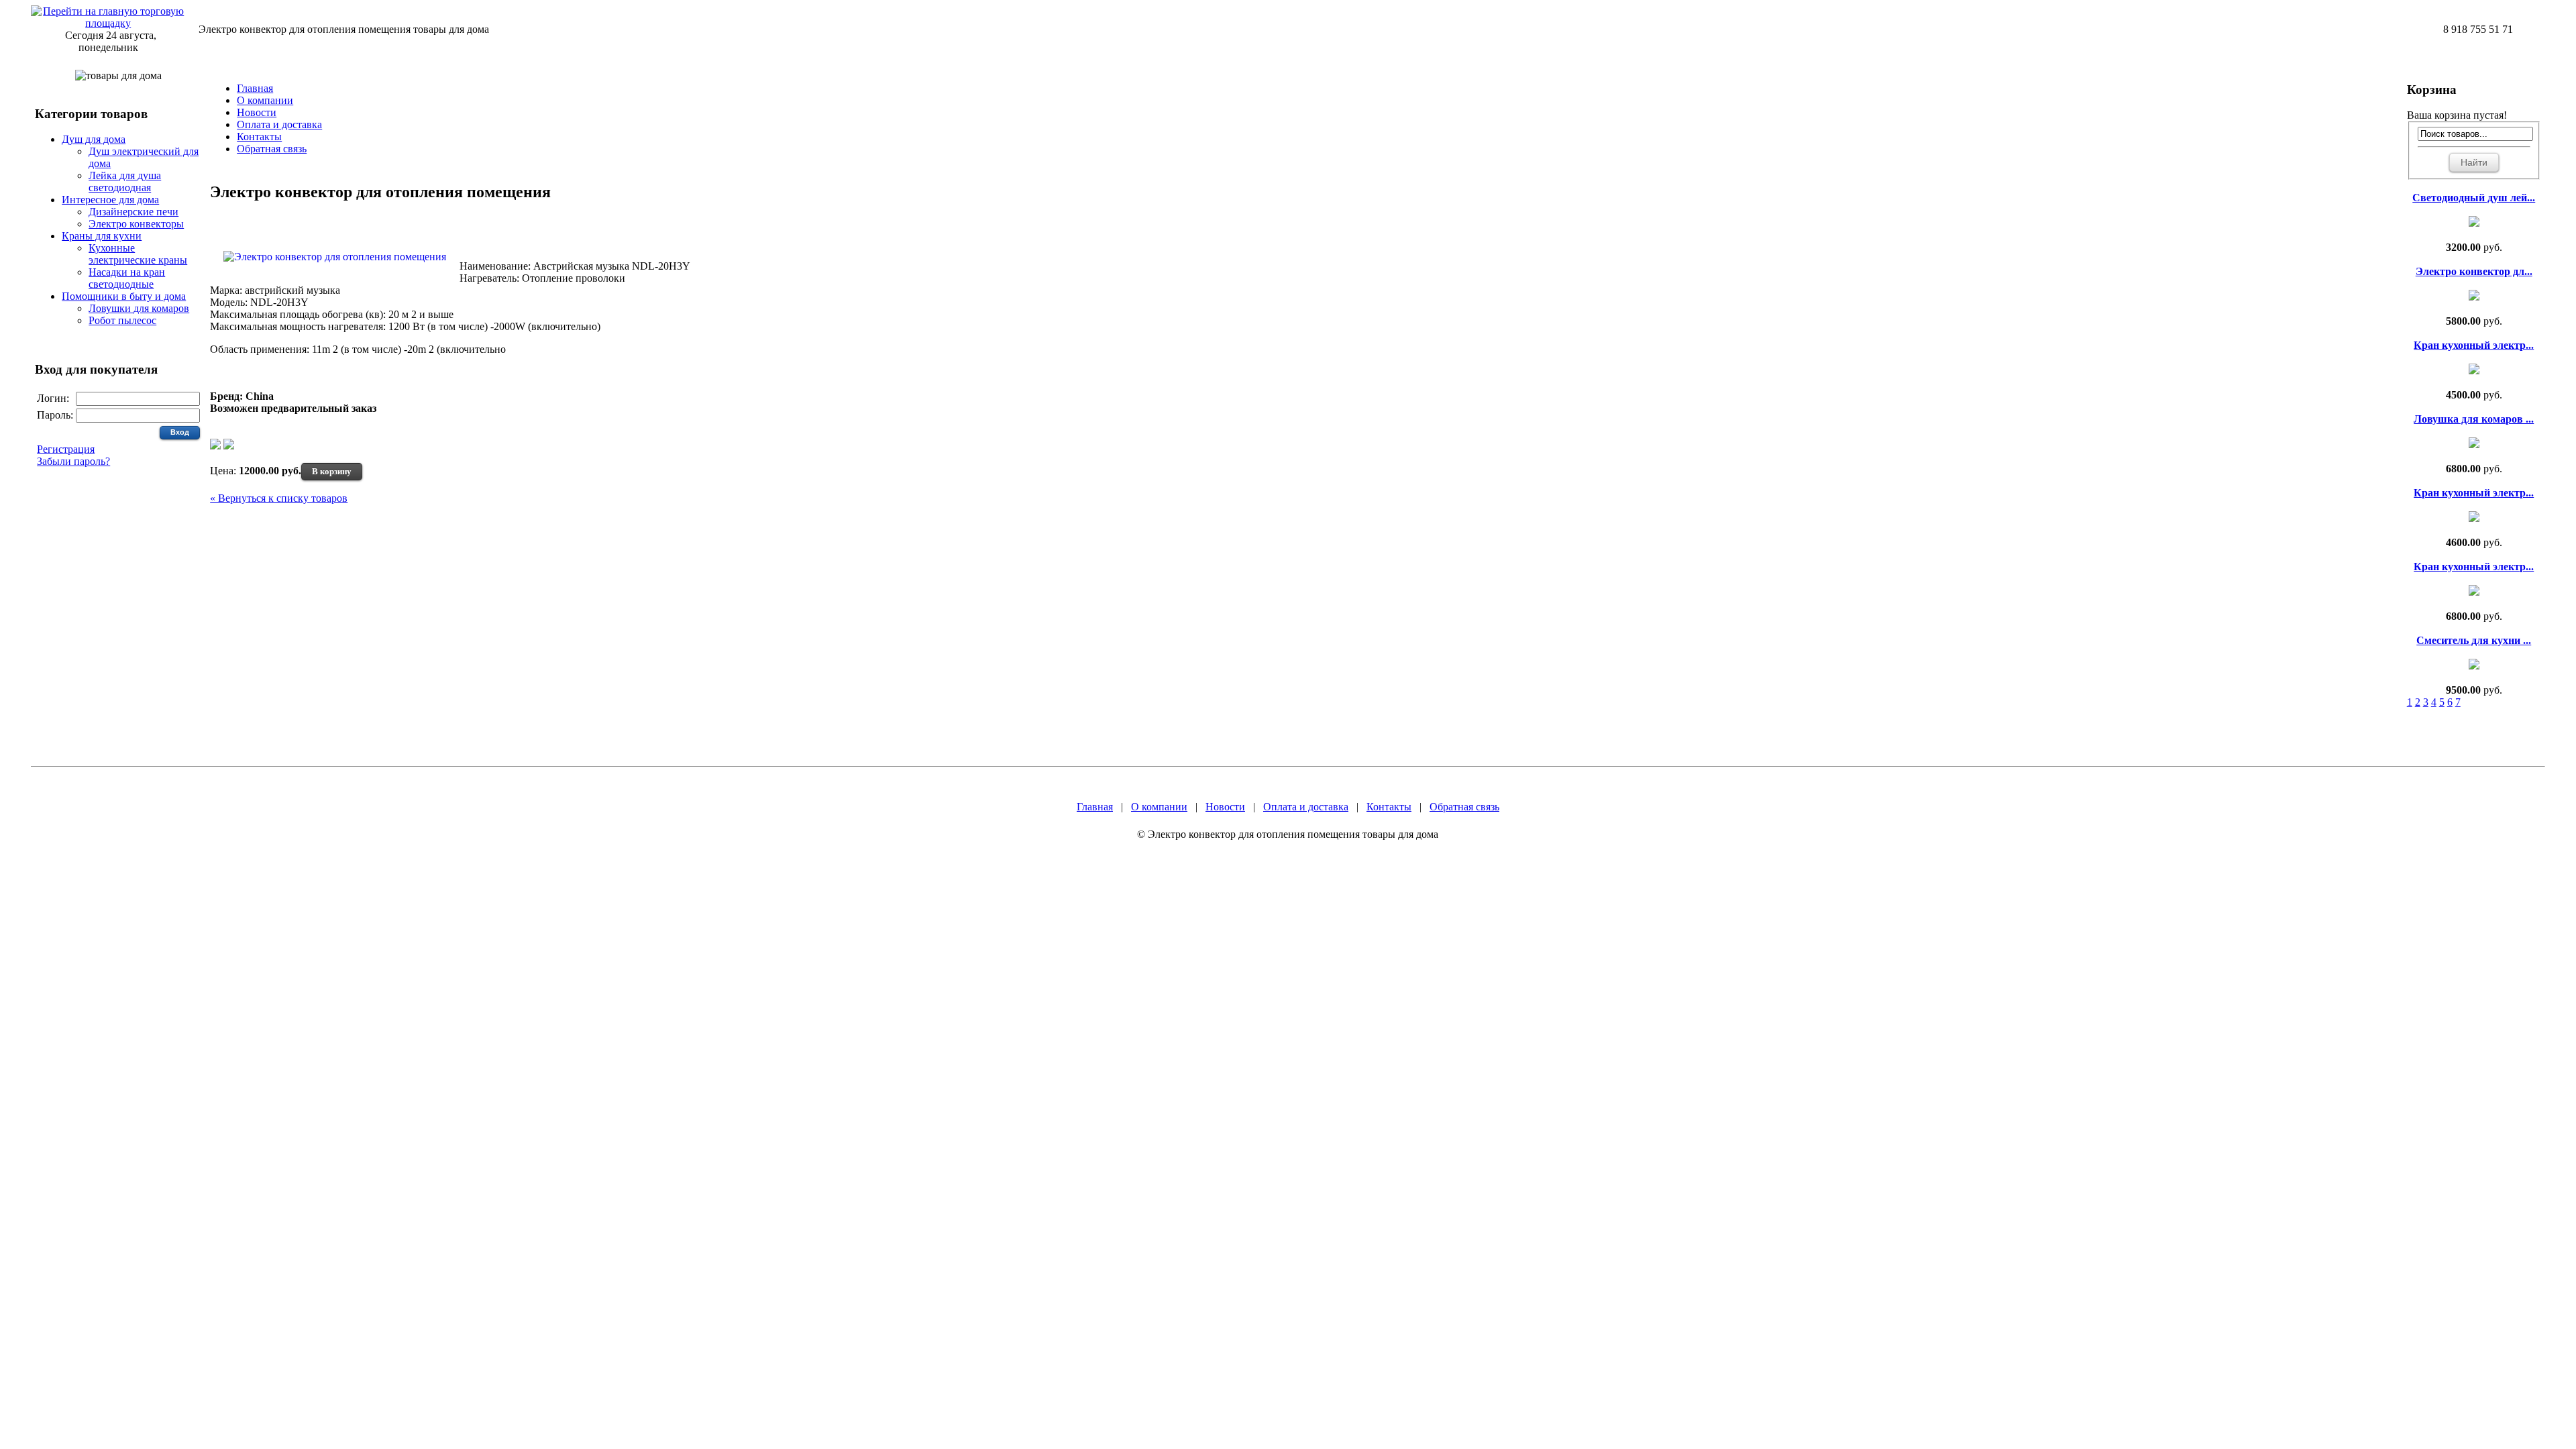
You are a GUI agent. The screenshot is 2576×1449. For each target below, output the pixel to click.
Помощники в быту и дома (124, 296)
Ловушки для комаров (139, 308)
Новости (257, 112)
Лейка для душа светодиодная (125, 181)
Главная (255, 88)
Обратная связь (272, 149)
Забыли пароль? (73, 461)
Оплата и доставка (279, 124)
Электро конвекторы (136, 224)
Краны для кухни (102, 236)
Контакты (259, 137)
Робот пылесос (122, 320)
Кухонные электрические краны (138, 254)
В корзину (332, 471)
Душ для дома (94, 139)
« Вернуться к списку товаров (279, 498)
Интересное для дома (110, 200)
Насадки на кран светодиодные (127, 278)
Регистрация (66, 449)
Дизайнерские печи (133, 212)
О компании (265, 100)
